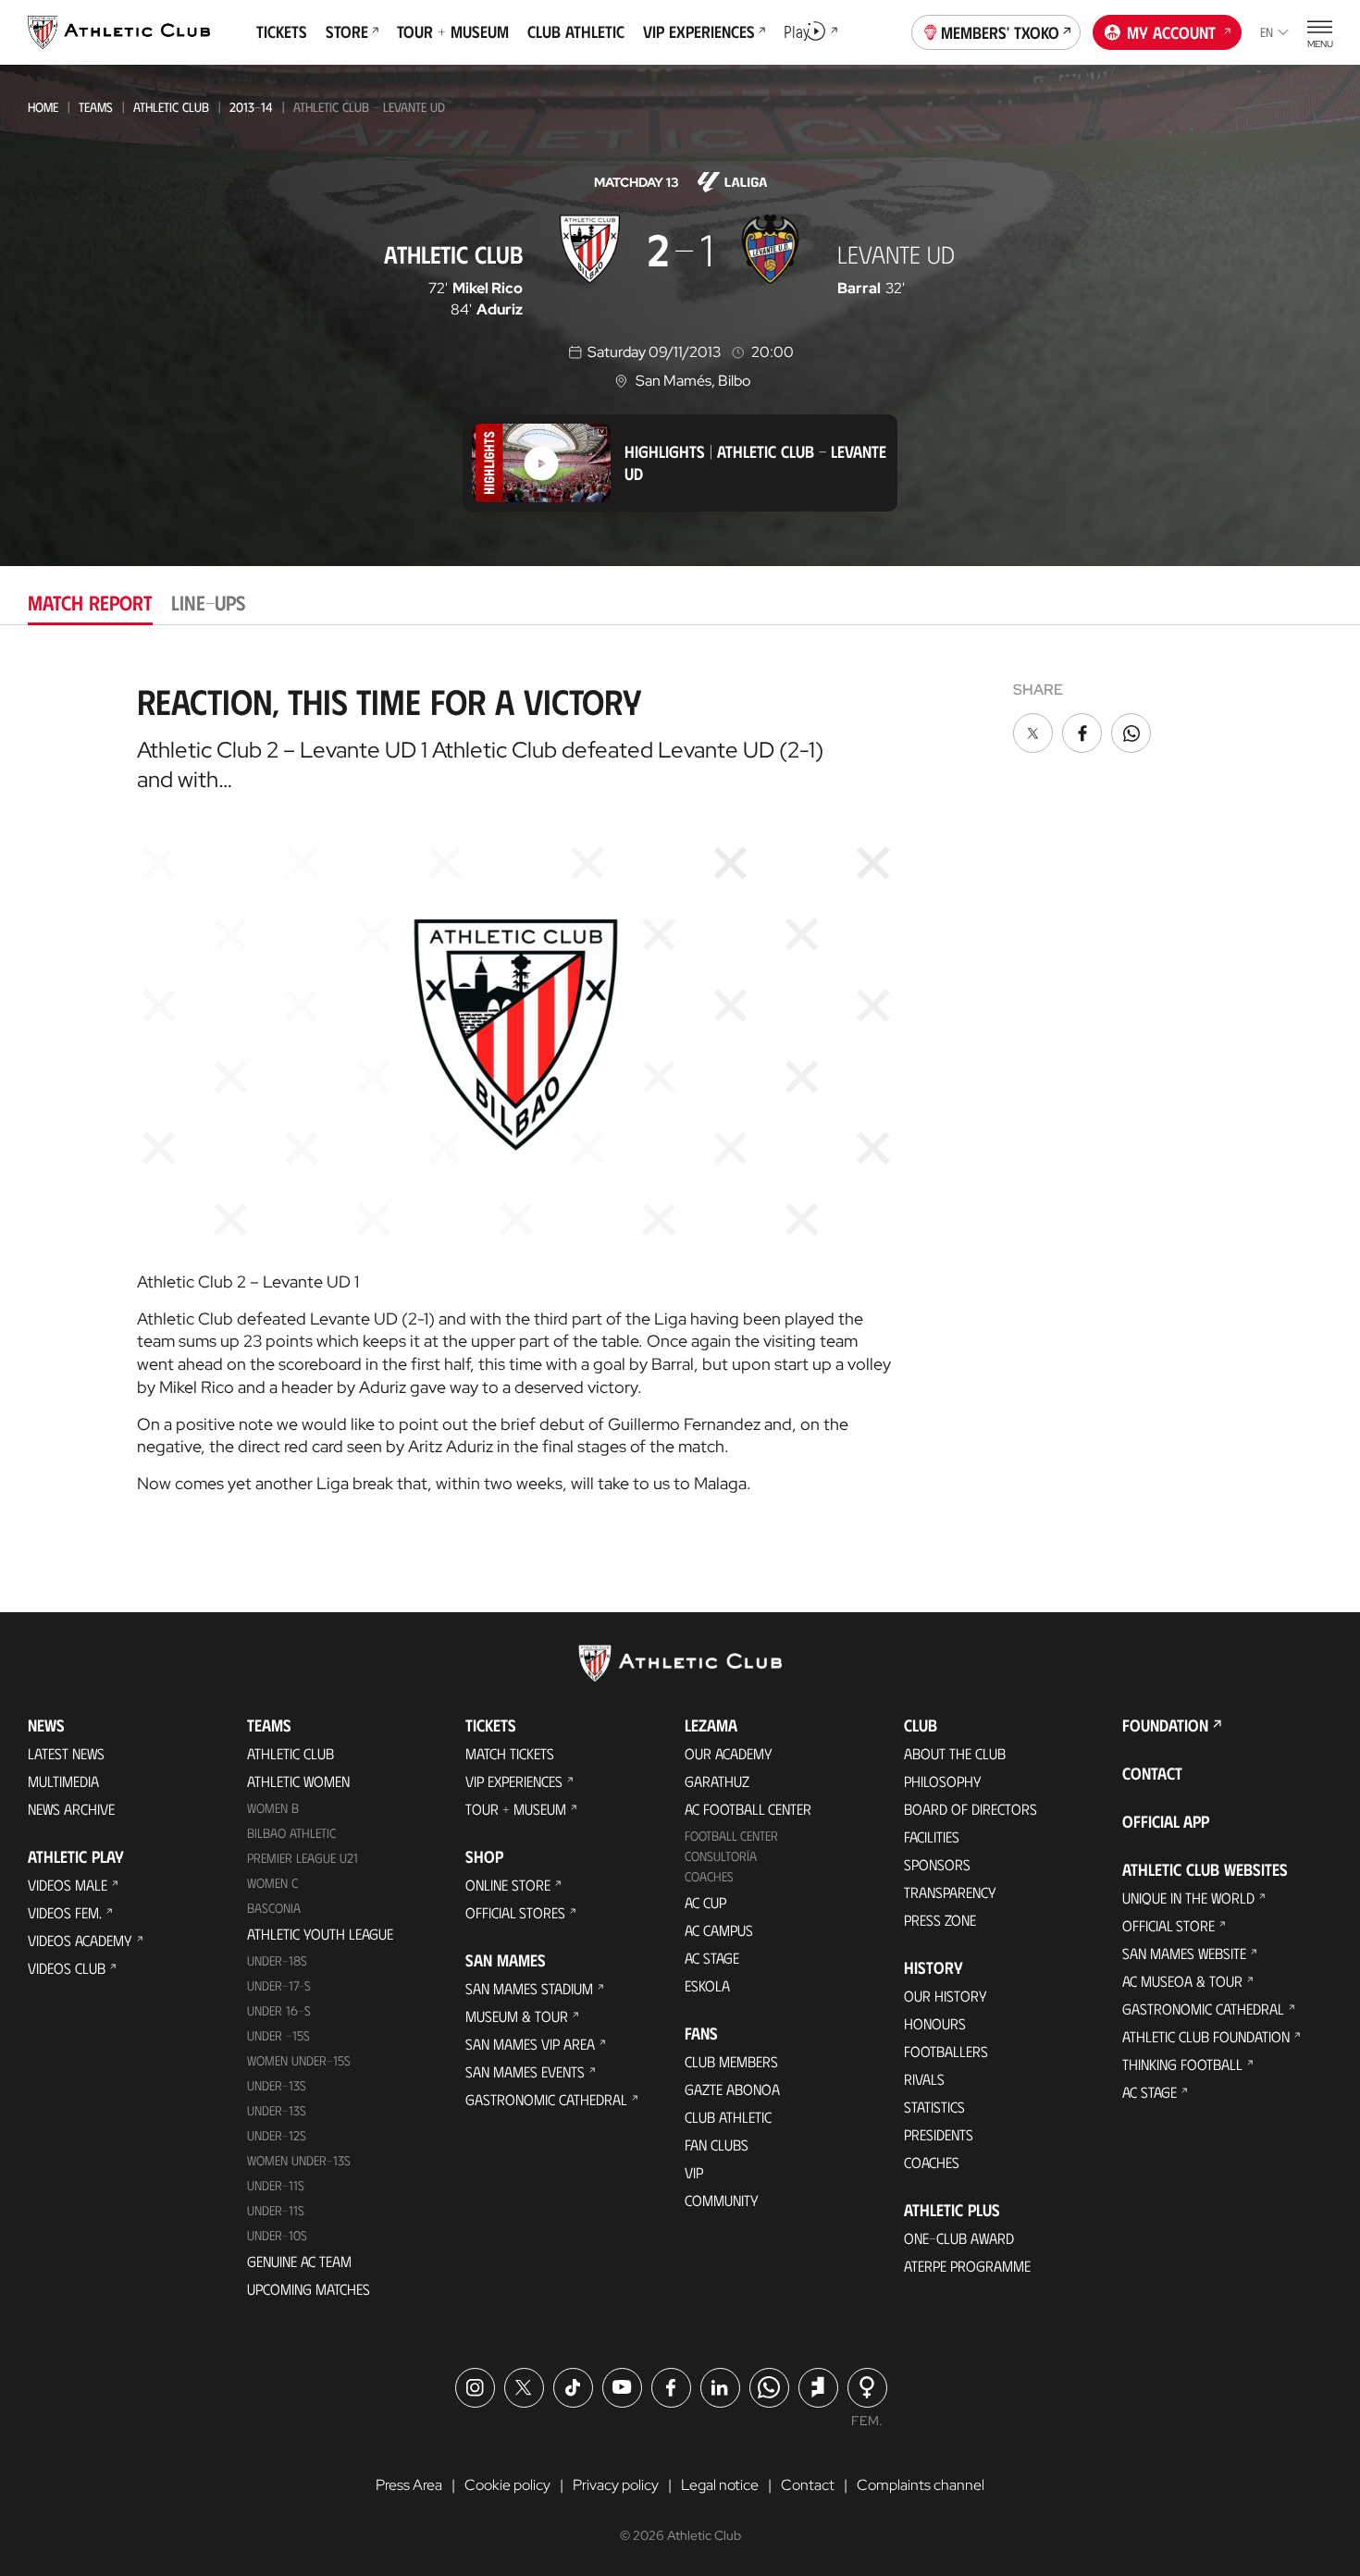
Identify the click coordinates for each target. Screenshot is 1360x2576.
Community (722, 2200)
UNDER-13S (277, 2110)
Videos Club (67, 1968)
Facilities (932, 1836)
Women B (273, 1808)
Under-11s (276, 2210)
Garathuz (717, 1781)
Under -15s (278, 2035)
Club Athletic (728, 2117)
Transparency (950, 1892)
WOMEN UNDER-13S (299, 2160)
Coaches (709, 1876)
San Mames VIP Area (530, 2044)
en (1267, 32)
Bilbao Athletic (291, 1833)
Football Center (731, 1836)
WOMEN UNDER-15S (299, 2060)
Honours (935, 2023)
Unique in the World (1188, 1898)
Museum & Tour (517, 2016)
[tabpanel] (680, 1081)
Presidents (939, 2134)
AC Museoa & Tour (1182, 1981)
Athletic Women (298, 1781)
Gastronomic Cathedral (546, 2099)
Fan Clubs (717, 2145)
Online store (508, 1885)
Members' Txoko (1000, 32)
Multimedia (63, 1781)
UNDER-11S (276, 2185)
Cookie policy (507, 2485)
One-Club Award (959, 2238)
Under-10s (277, 2235)
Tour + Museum (516, 1809)
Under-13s (277, 2085)
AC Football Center (748, 1809)
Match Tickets (510, 1753)
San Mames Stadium (529, 1988)
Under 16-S (279, 2010)
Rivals (924, 2079)
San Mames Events (525, 2071)
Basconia (274, 1908)
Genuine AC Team (299, 2261)
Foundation (1165, 1725)
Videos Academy (80, 1940)
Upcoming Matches (309, 2289)
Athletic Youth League (320, 1934)
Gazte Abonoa (732, 2089)
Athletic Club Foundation (1206, 2036)
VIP (694, 2172)
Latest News (66, 1753)
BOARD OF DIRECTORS (971, 1809)
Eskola (707, 1985)
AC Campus (719, 1930)
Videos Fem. (65, 1912)
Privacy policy (616, 2485)
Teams (96, 107)
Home (43, 107)
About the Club (955, 1753)
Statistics (934, 2107)
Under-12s (277, 2135)
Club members (731, 2061)
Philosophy (943, 1781)
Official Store (1168, 1925)
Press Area (409, 2485)
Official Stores (515, 1912)
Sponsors (937, 1864)
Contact (1152, 1773)
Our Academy (729, 1753)
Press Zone (940, 1920)
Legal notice (720, 2485)
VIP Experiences (514, 1781)
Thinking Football (1182, 2064)
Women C (272, 1883)
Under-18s (277, 1960)
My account (1171, 32)
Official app (1166, 1821)
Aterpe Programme (967, 2266)
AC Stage (712, 1958)
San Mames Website (1184, 1953)
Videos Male (68, 1885)
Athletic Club (171, 107)
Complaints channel (921, 2485)
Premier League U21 (303, 1858)
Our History (946, 1996)
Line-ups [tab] (208, 602)
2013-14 (251, 107)
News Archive (71, 1809)
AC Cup (705, 1902)
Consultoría (721, 1856)
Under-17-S (279, 1985)
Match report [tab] (90, 602)
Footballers (946, 2051)
